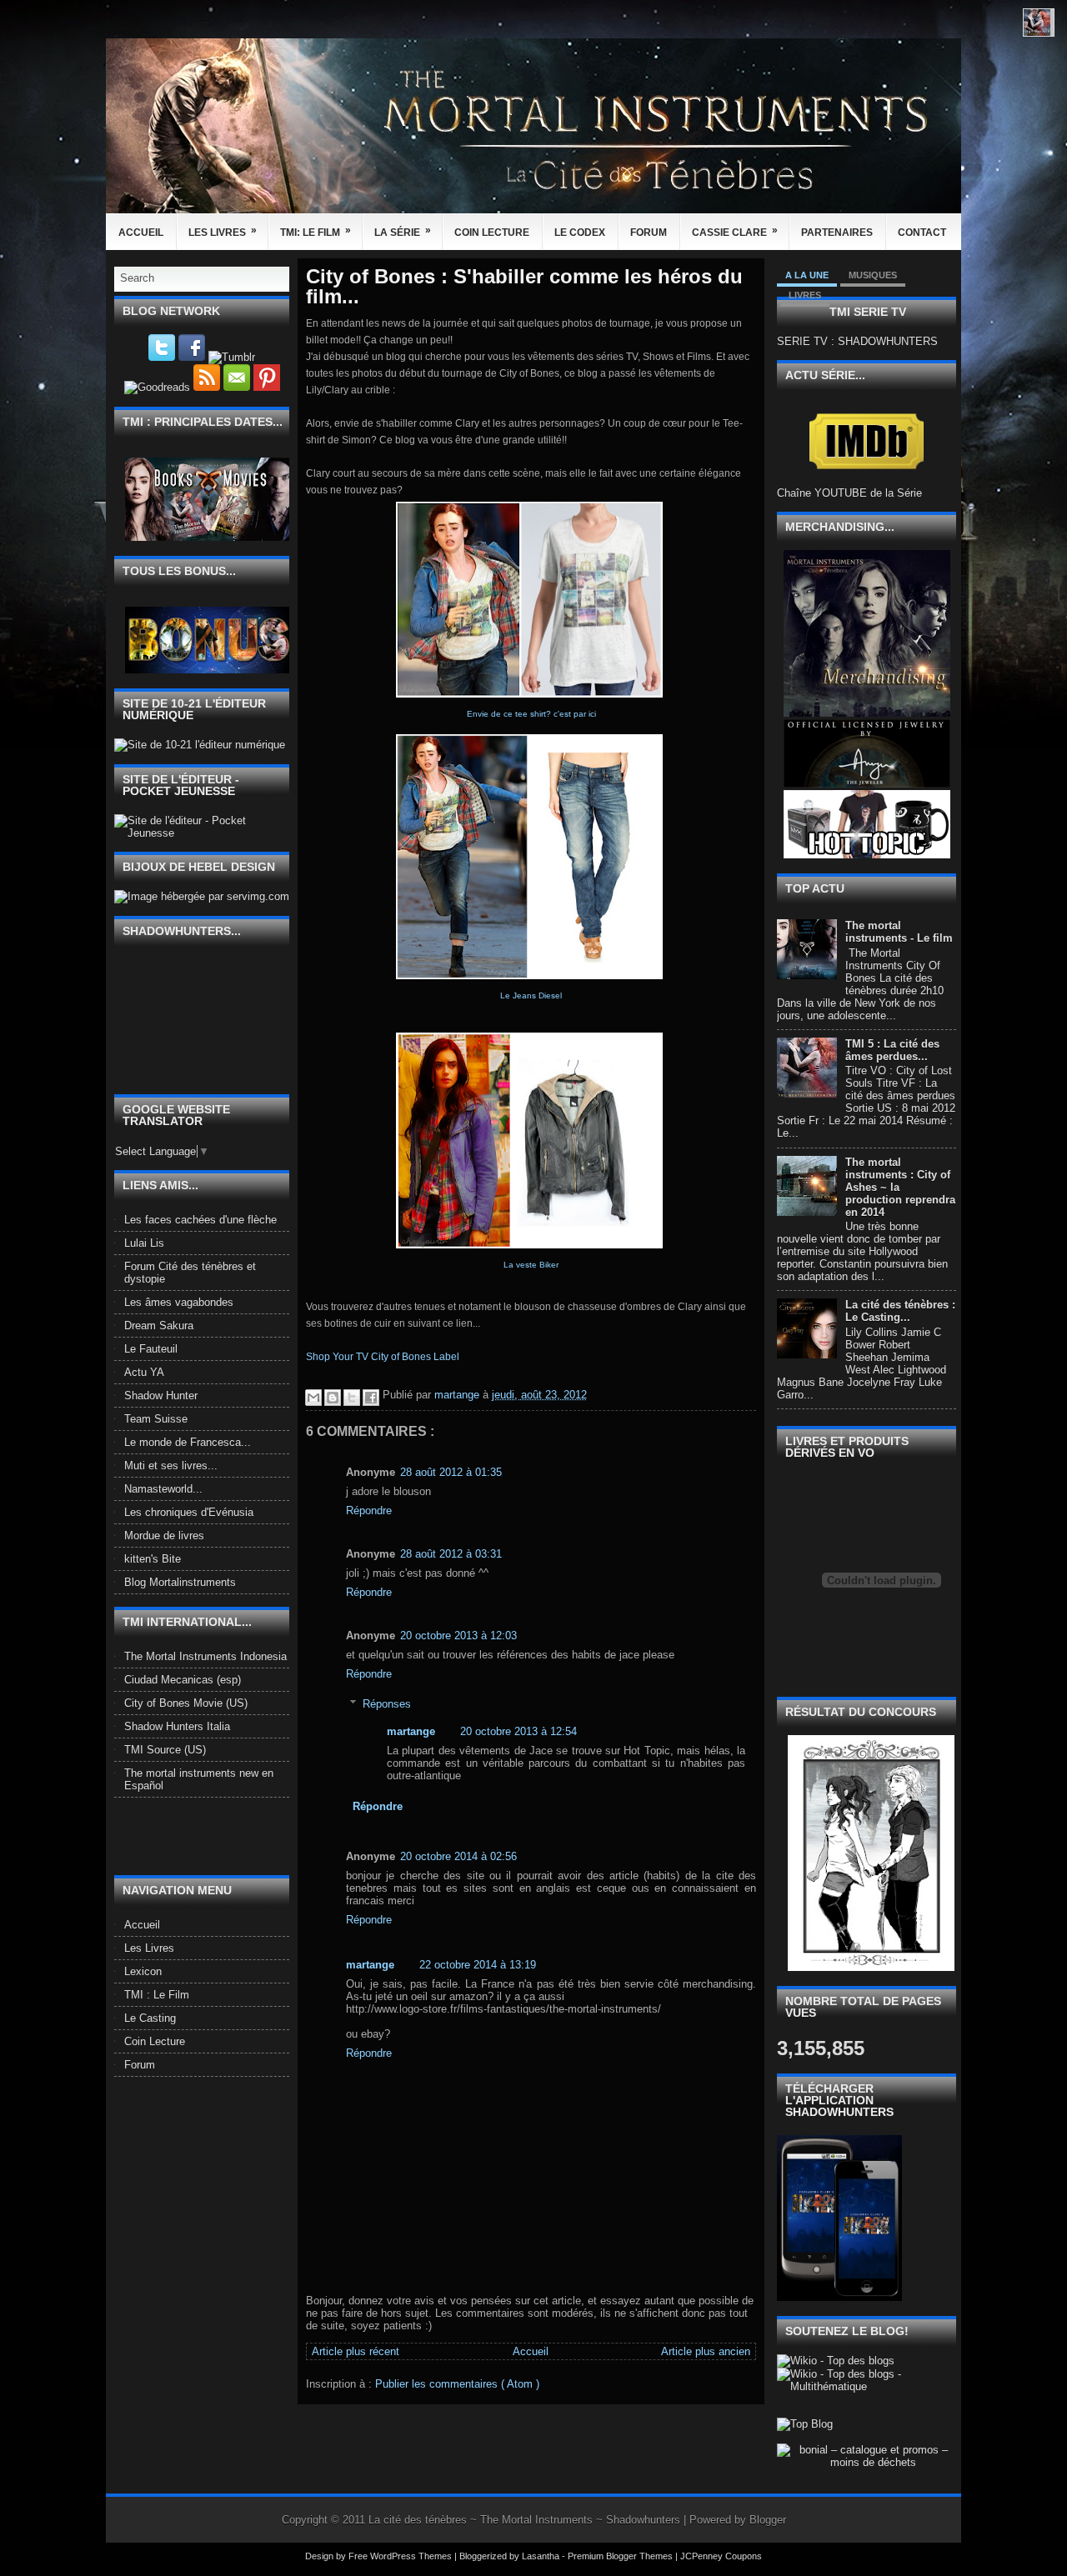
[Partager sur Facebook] (371, 1398)
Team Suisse (156, 1419)
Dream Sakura (159, 1326)
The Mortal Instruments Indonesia (205, 1656)
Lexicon (143, 1971)
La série (403, 231)
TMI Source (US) (165, 1750)
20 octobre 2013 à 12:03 (458, 1636)
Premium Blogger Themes (621, 2556)
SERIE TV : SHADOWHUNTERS (857, 341)
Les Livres (223, 231)
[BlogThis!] (333, 1398)
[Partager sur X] (352, 1398)
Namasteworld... (163, 1489)
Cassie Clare (735, 231)
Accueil (141, 233)
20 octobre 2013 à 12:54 (518, 1731)
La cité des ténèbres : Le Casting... (900, 1311)
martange (411, 1731)
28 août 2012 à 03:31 (451, 1554)
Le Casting (150, 2018)
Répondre (369, 1511)
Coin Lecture (492, 233)
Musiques (873, 275)
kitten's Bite (153, 1559)
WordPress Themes (412, 2556)
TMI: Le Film (316, 231)
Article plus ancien (706, 2351)
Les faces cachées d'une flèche (200, 1220)
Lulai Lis (144, 1243)
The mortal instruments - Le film (899, 932)
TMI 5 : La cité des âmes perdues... (892, 1050)
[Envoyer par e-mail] (313, 1398)
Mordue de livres (164, 1536)
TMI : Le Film (157, 1995)
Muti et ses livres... (171, 1466)
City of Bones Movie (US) (186, 1703)
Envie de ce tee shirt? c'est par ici (531, 714)
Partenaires (837, 233)
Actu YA (144, 1372)
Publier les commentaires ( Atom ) (457, 2384)
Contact (922, 233)
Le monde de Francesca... (188, 1442)
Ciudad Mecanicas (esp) (183, 1680)
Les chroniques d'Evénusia (189, 1512)
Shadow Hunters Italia (177, 1726)
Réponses (387, 1704)
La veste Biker (531, 1265)
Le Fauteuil (151, 1349)
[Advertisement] (212, 1835)
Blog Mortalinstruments (180, 1582)
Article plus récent (356, 2351)
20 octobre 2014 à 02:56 (458, 1856)
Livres (805, 295)
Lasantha (542, 2556)
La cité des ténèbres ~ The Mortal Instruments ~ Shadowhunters (526, 2520)
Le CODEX (580, 233)
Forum (649, 233)
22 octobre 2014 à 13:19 (478, 1965)
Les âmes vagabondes (179, 1302)
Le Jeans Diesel (531, 995)
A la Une (807, 275)
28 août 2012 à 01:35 (451, 1472)
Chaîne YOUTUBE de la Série (849, 493)
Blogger (768, 2520)
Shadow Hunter (161, 1396)
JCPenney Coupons (721, 2556)
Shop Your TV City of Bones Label (383, 1357)
